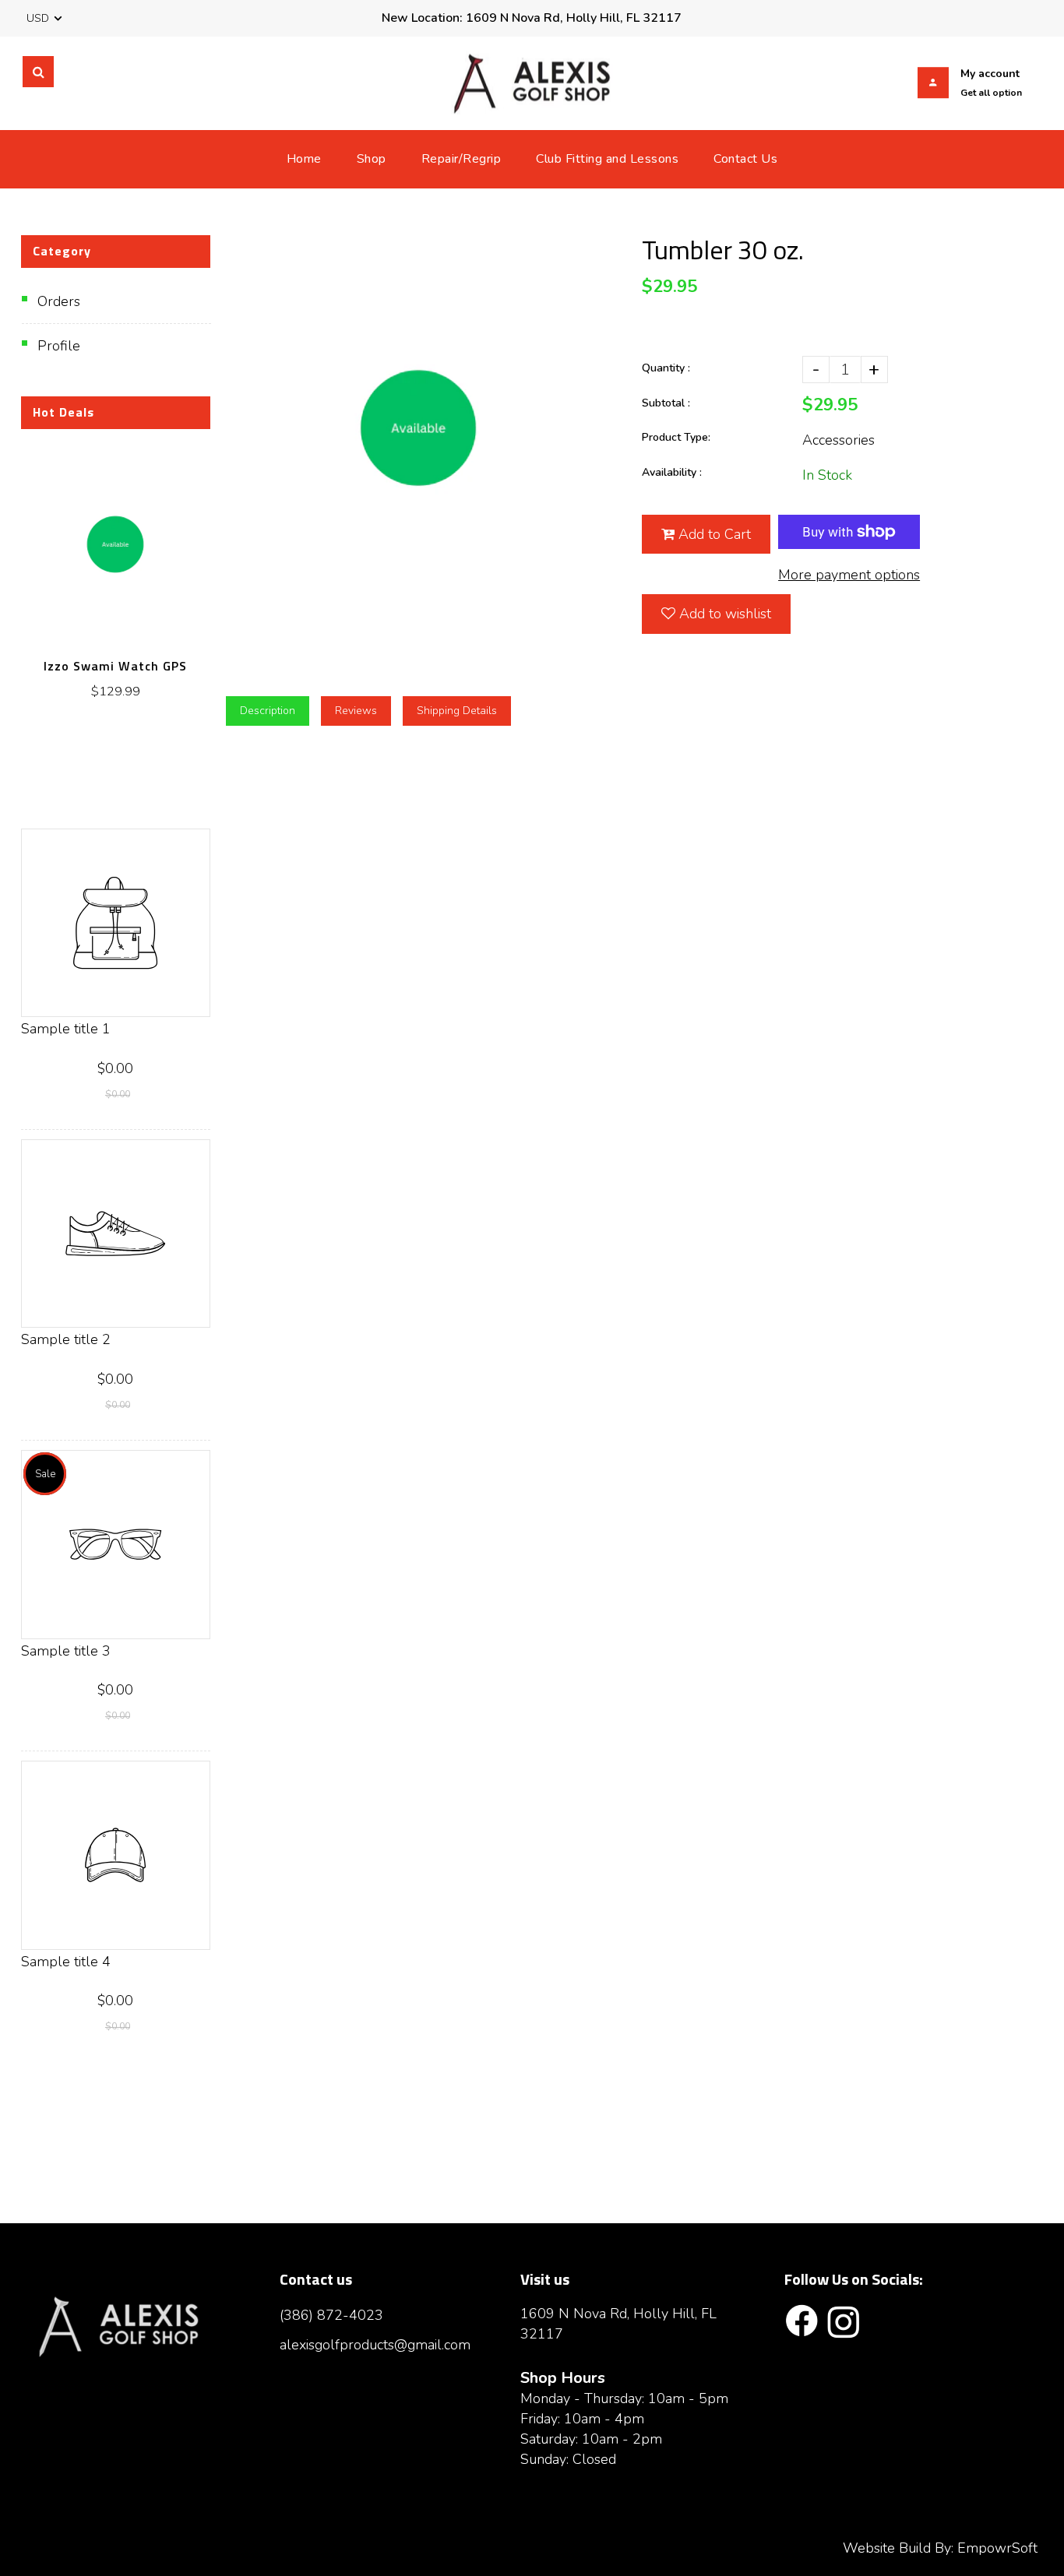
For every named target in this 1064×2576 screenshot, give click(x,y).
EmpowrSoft (997, 2548)
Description (268, 711)
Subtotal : (666, 403)
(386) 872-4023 (331, 2315)
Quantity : (666, 368)
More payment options (849, 575)
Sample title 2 (66, 1339)
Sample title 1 (66, 1029)
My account (990, 74)
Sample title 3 (66, 1651)
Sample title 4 (66, 1962)
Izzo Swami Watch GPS (115, 666)
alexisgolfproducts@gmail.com (375, 2345)
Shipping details (457, 711)
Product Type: (676, 437)
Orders (59, 301)
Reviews (356, 711)
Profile (59, 346)
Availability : (672, 472)
